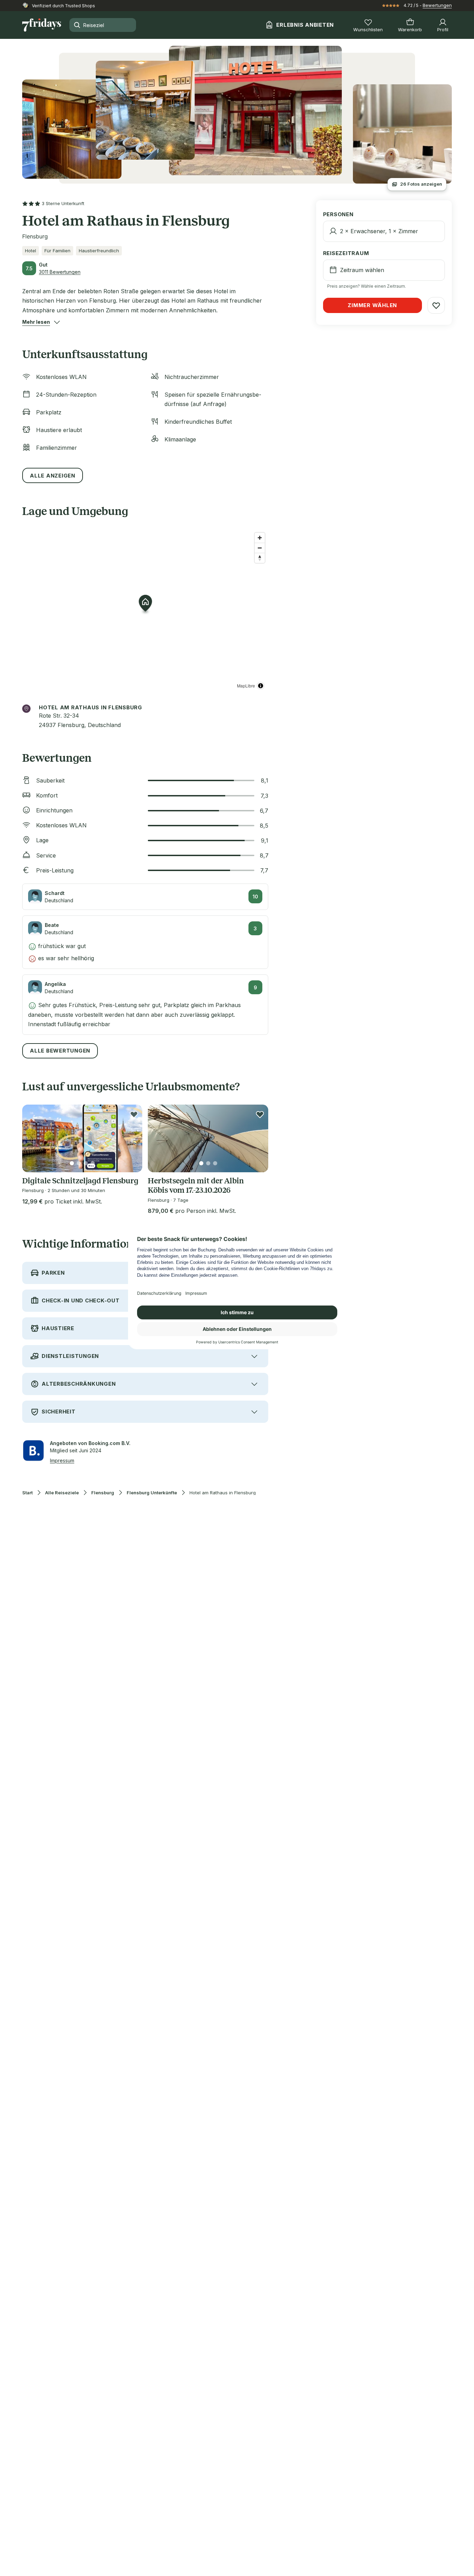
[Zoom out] (260, 548)
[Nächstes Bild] (131, 1138)
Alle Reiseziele (62, 1493)
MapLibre (246, 686)
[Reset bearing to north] (260, 558)
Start (27, 1493)
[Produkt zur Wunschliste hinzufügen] (134, 1114)
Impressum (62, 1460)
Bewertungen (437, 5)
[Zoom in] (260, 538)
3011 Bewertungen (60, 272)
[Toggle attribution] (261, 686)
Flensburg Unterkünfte (152, 1493)
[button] (36, 322)
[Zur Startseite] (42, 25)
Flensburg (103, 1493)
